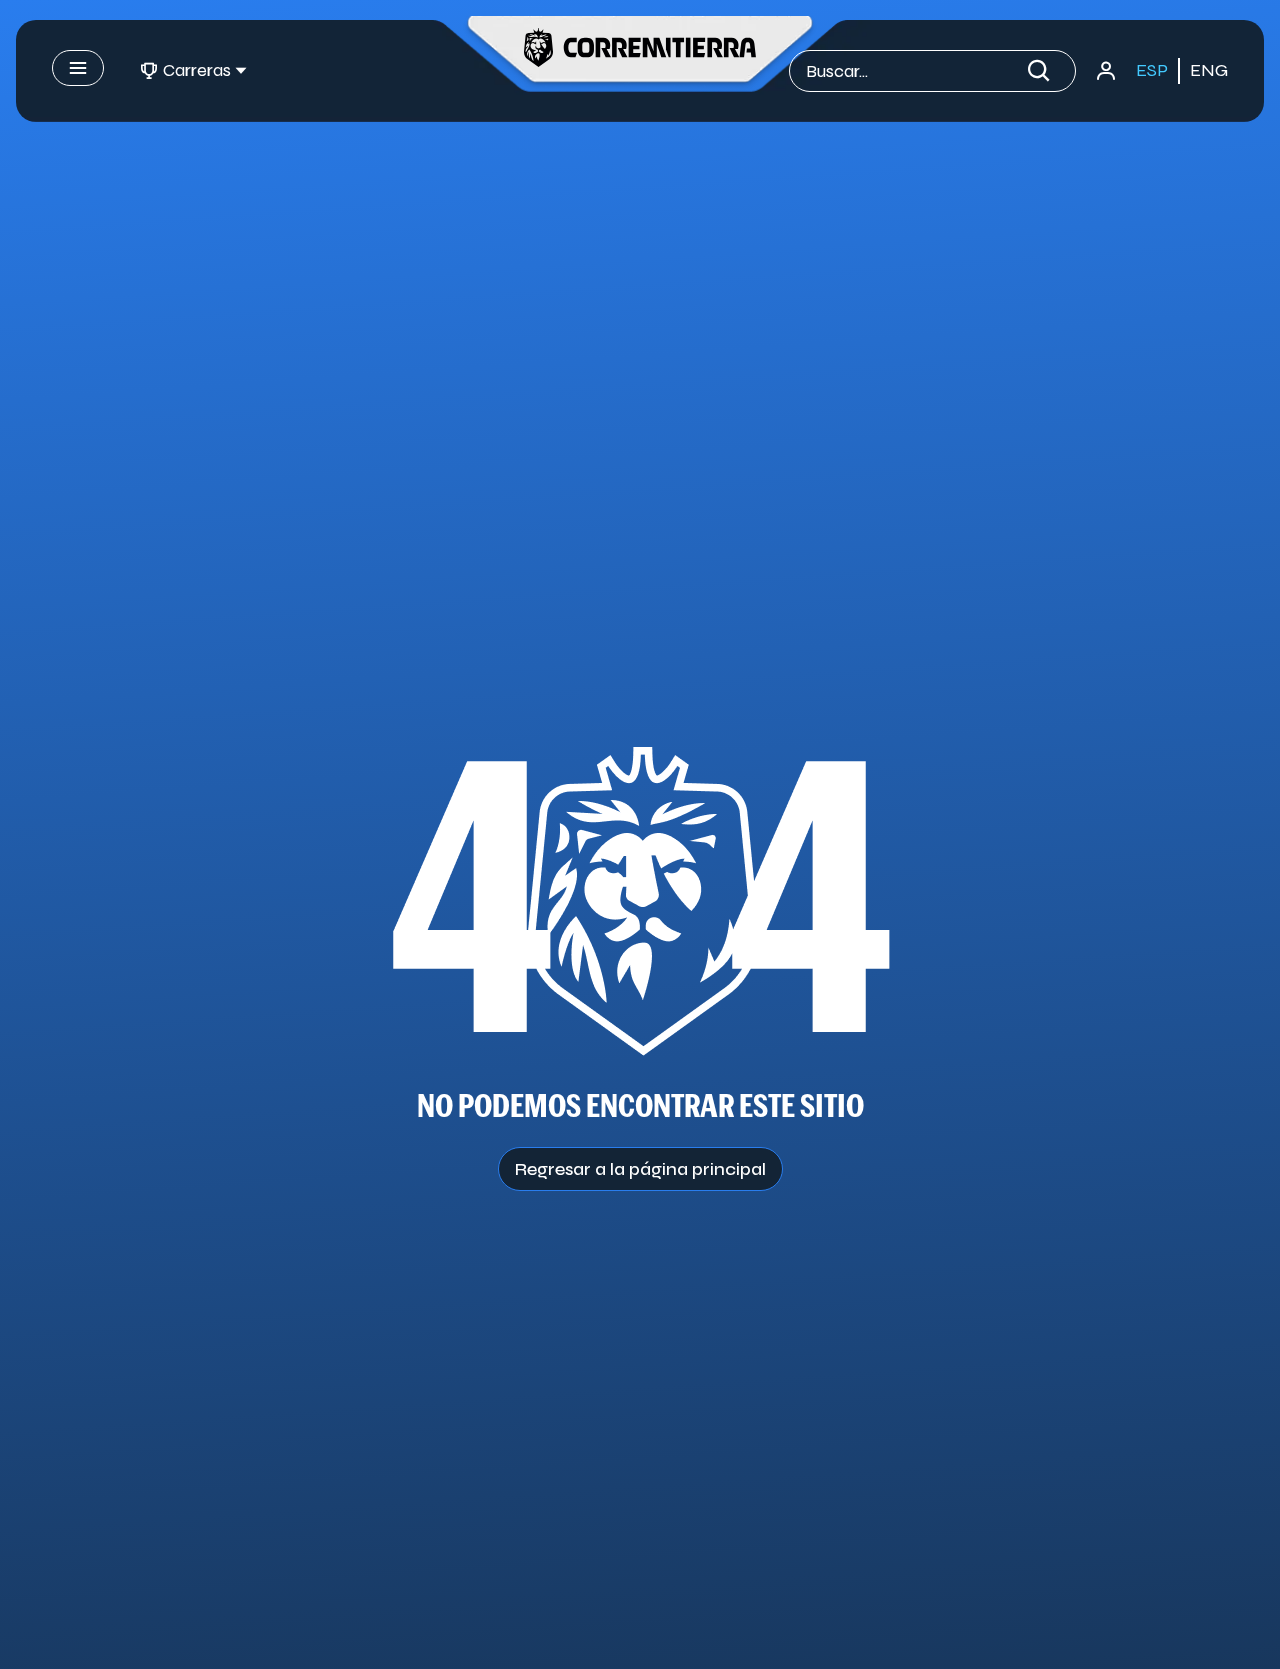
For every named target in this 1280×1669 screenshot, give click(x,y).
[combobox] (912, 71)
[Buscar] (1043, 71)
